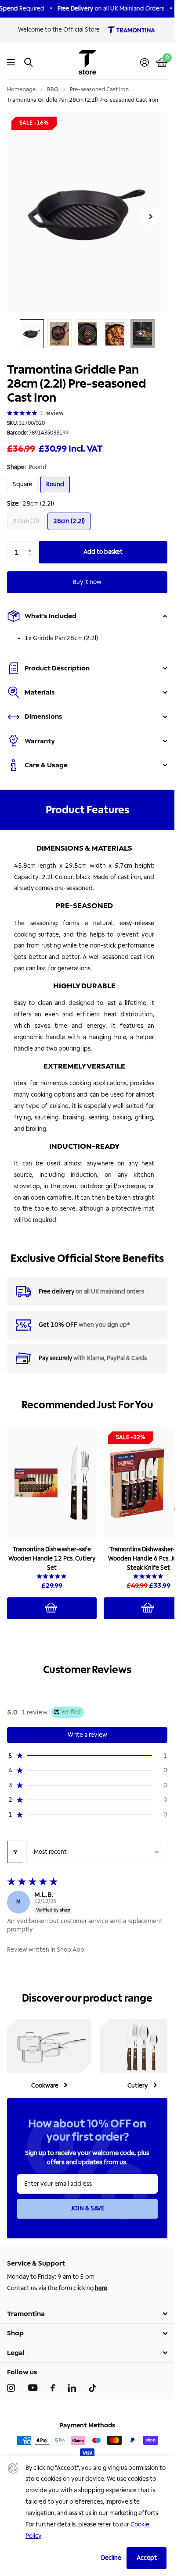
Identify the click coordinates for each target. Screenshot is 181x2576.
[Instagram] (11, 2388)
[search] (28, 62)
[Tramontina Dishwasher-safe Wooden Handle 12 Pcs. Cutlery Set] (52, 1483)
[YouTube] (33, 2388)
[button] (32, 544)
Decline (111, 2558)
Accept (147, 2558)
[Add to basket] (52, 1608)
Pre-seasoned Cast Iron (99, 89)
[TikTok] (93, 2388)
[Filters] (15, 1852)
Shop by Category (12, 62)
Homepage (21, 89)
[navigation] (32, 334)
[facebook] (53, 2388)
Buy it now (87, 582)
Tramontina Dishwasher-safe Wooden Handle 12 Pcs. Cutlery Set (52, 1559)
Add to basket (103, 552)
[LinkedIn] (72, 2388)
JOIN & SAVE (87, 2208)
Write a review (87, 1735)
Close (87, 2314)
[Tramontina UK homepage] (131, 30)
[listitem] (22, 485)
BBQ (53, 89)
